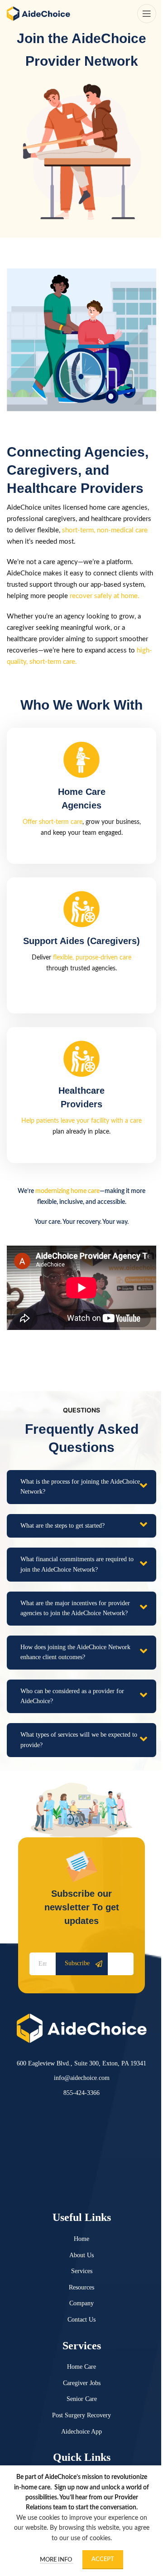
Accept (103, 2559)
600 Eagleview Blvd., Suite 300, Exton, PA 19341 (81, 2063)
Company (81, 2303)
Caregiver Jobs (82, 2383)
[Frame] (82, 2028)
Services (82, 2271)
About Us (81, 2255)
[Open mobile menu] (147, 14)
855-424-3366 (81, 2093)
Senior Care (82, 2399)
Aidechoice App (81, 2432)
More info (57, 2560)
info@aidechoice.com (82, 2078)
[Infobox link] (81, 796)
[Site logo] (38, 14)
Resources (81, 2287)
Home (81, 2239)
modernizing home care (67, 1191)
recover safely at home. (105, 596)
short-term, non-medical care (105, 530)
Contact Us (81, 2320)
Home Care (81, 2367)
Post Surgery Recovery (81, 2415)
